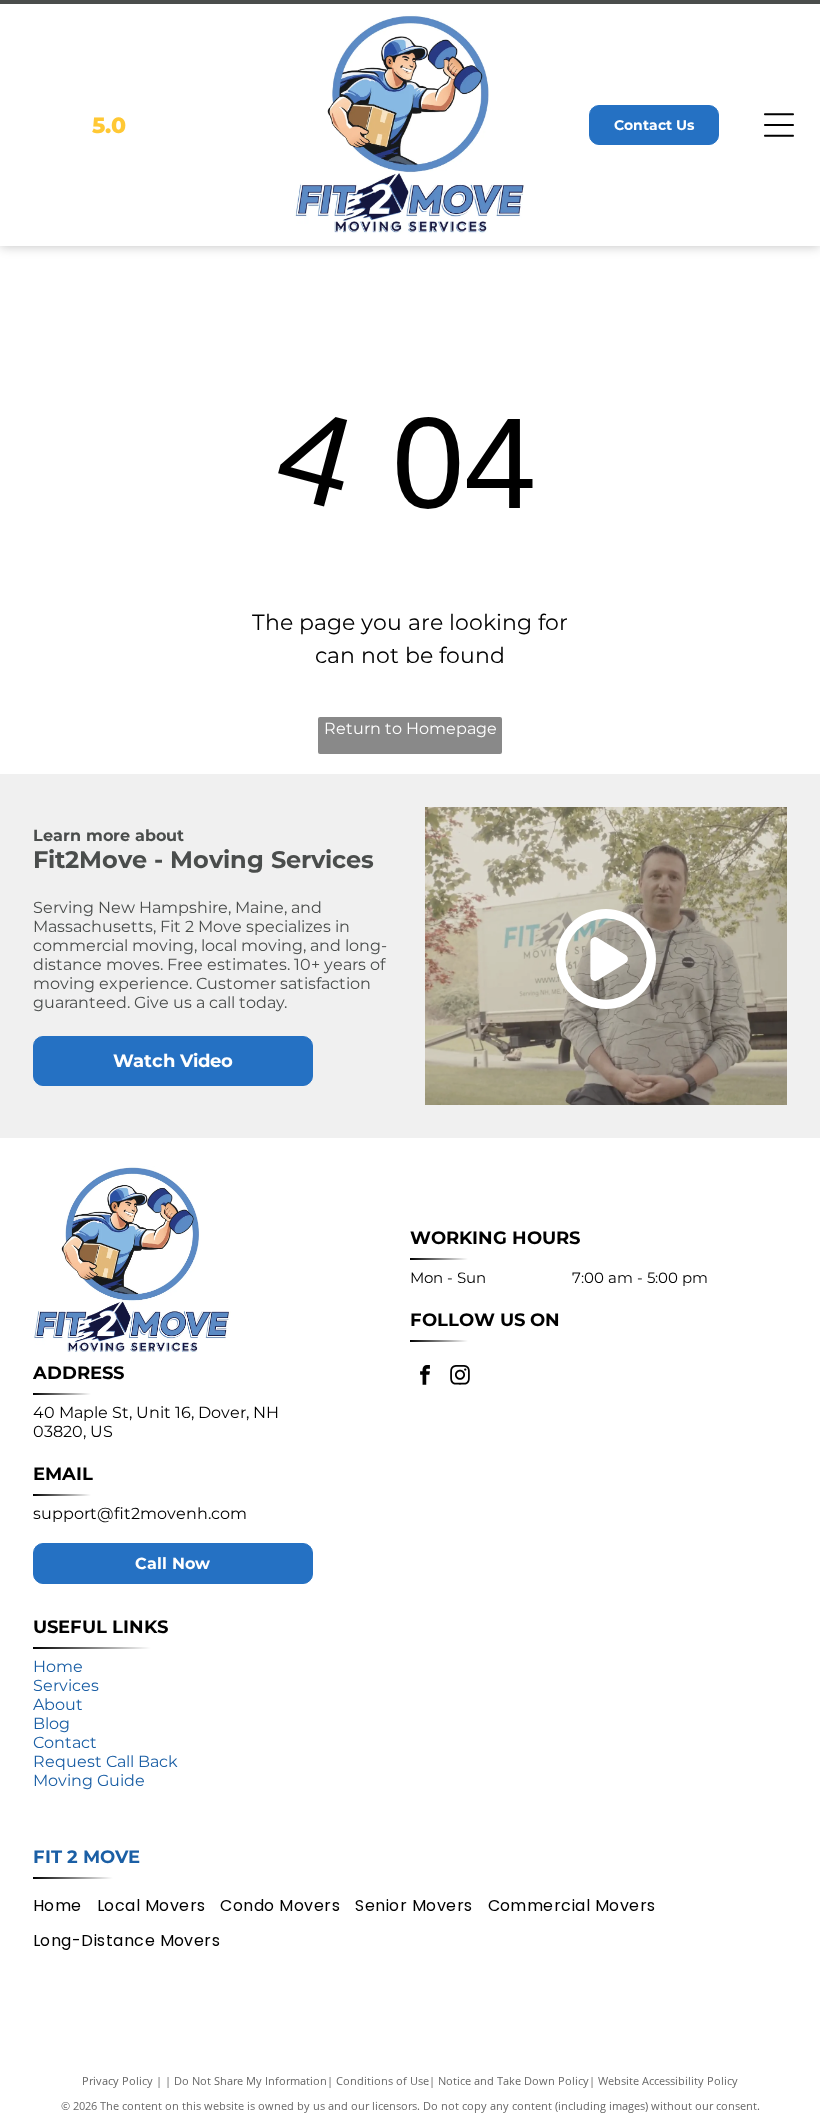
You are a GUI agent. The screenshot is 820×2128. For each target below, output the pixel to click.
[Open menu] (779, 125)
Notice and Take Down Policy (513, 2080)
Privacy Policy (117, 2080)
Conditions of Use (382, 2080)
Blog (51, 1723)
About (58, 1704)
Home (58, 1666)
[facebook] (425, 1377)
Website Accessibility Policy (668, 2080)
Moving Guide (89, 1780)
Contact (65, 1742)
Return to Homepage (410, 728)
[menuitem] (65, 1904)
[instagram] (460, 1377)
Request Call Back (105, 1761)
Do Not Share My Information (250, 2080)
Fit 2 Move (86, 1857)
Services (66, 1685)
